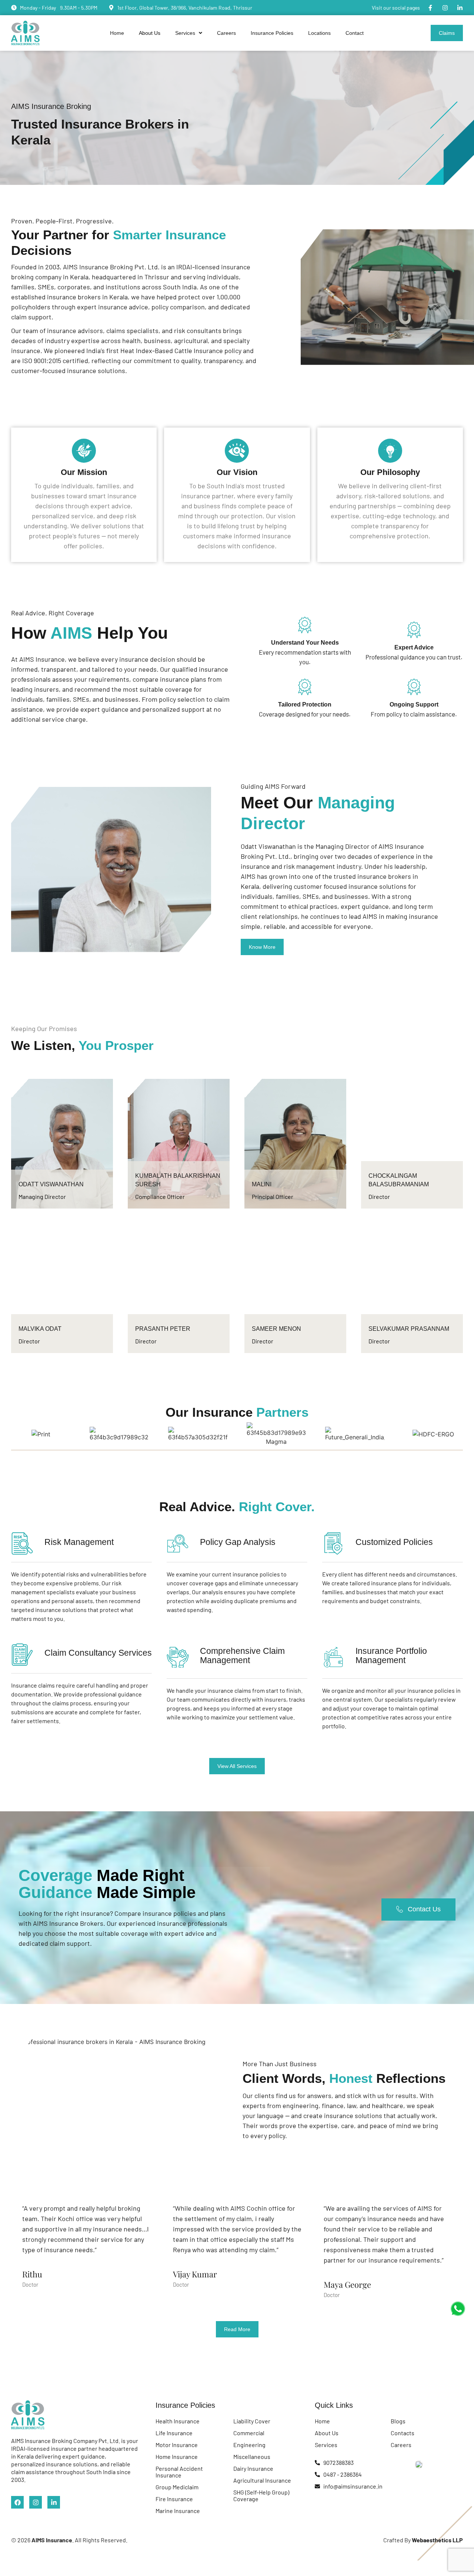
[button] (189, 33)
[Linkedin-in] (460, 8)
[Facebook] (17, 2502)
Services (185, 33)
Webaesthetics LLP (437, 2540)
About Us (150, 33)
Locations (319, 33)
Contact (355, 33)
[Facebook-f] (430, 8)
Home (117, 33)
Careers (226, 33)
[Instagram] (445, 8)
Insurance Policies (272, 33)
